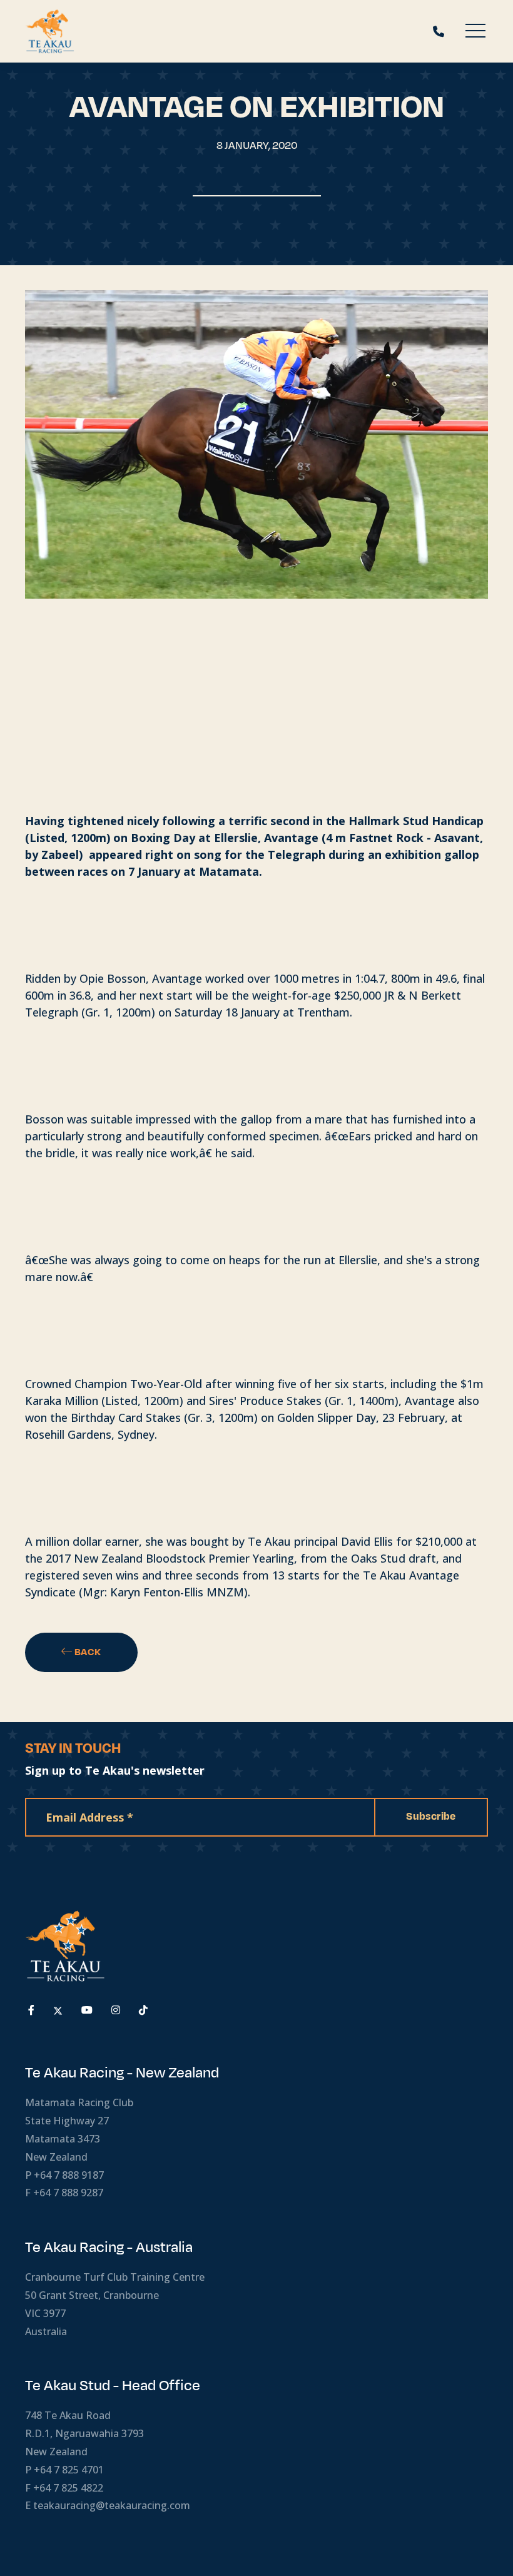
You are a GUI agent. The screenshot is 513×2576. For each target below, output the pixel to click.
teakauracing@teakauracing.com (112, 2505)
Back (87, 1652)
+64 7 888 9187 (69, 2175)
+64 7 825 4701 (69, 2470)
